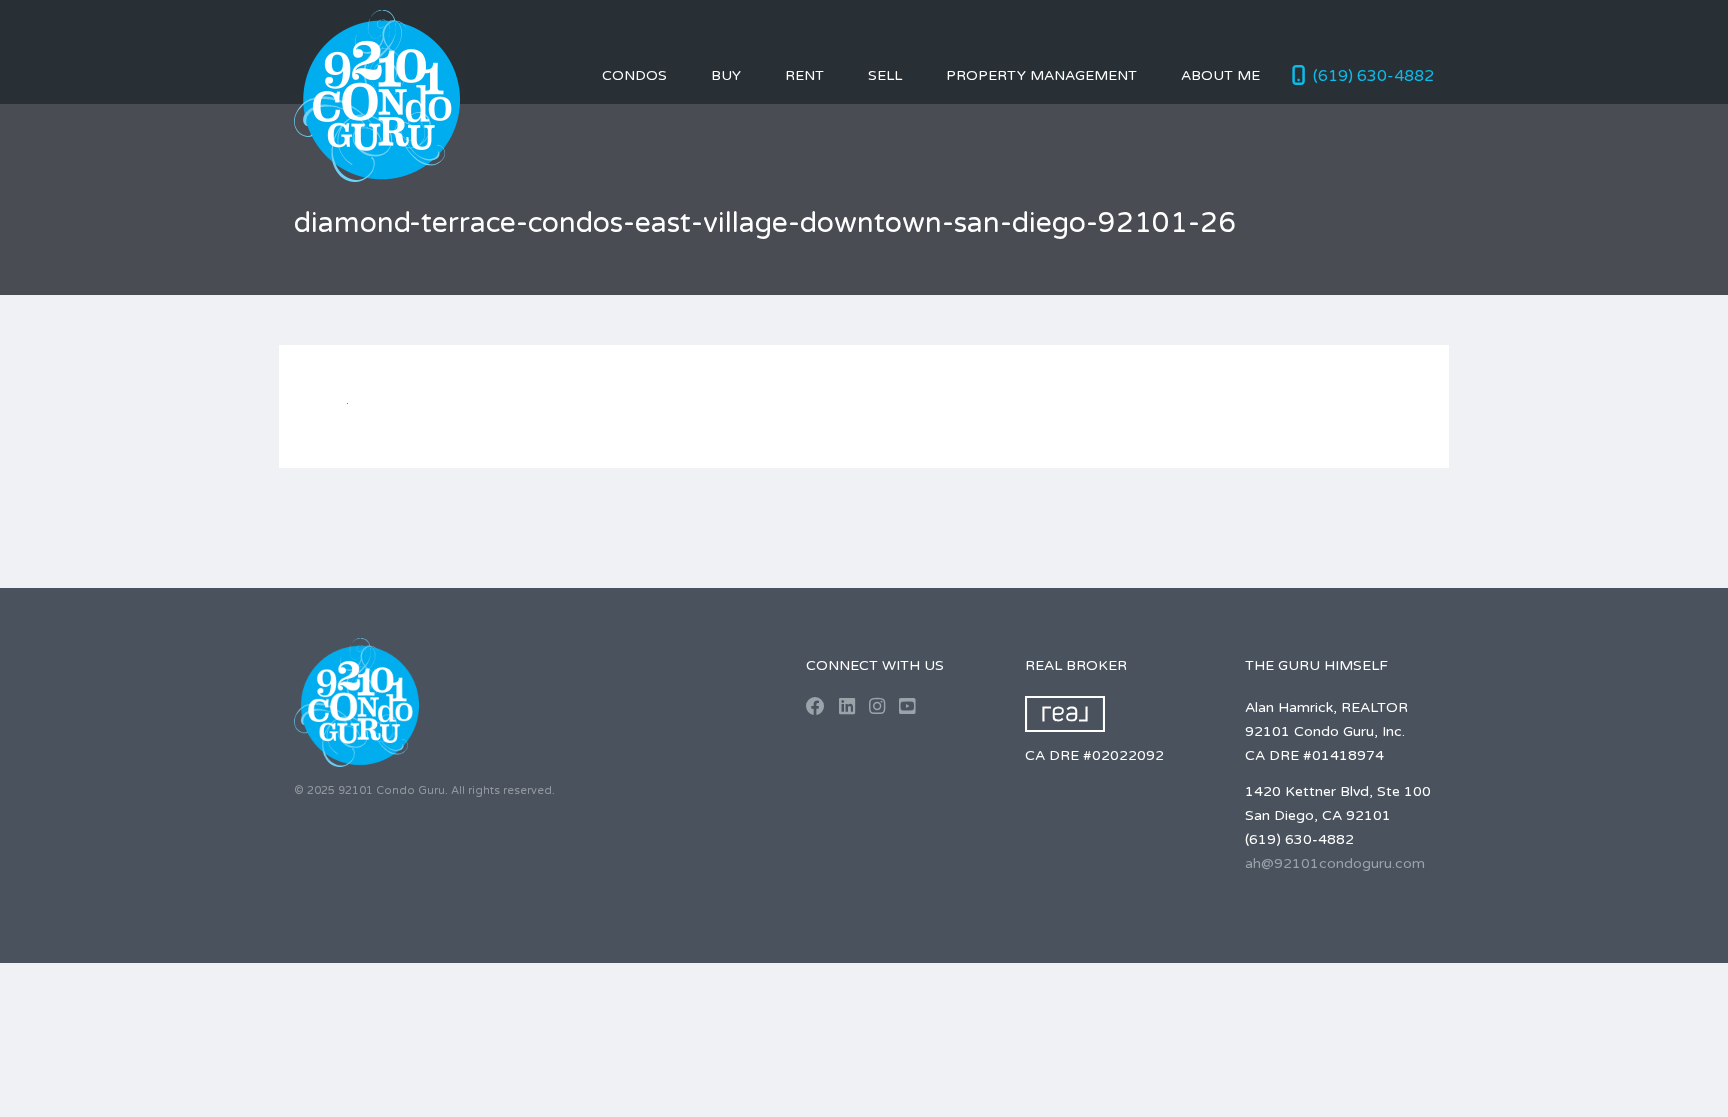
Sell (885, 75)
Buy (726, 75)
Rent (804, 75)
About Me (1220, 75)
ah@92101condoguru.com (1335, 863)
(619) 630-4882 (1373, 76)
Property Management (1041, 75)
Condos (634, 75)
